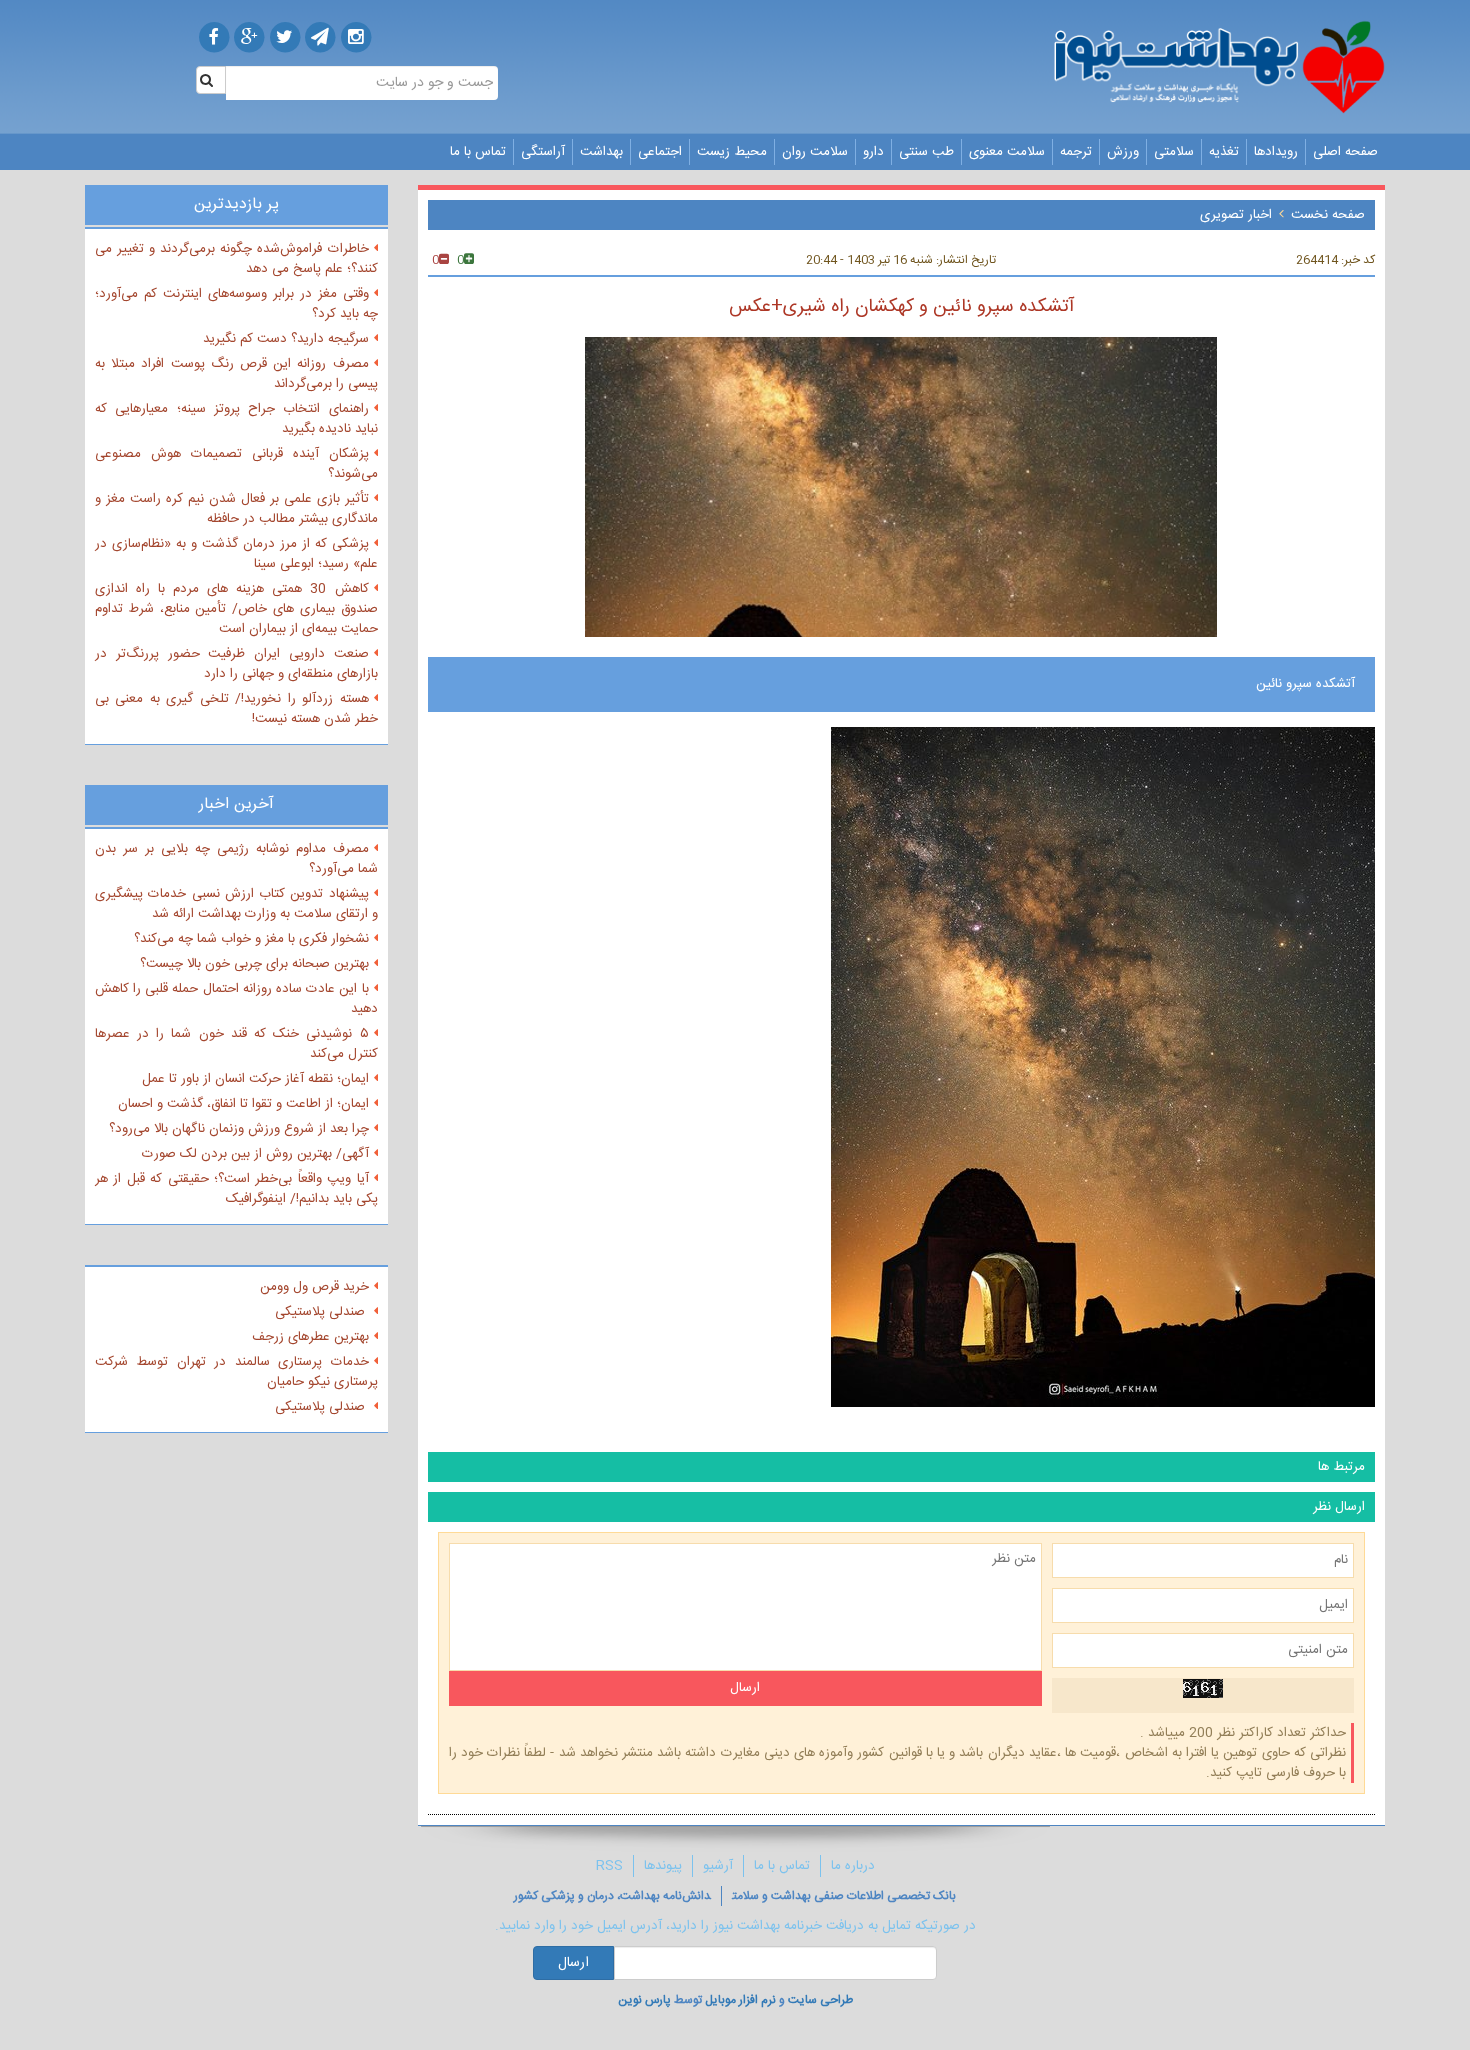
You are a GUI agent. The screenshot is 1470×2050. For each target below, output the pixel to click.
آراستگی (543, 152)
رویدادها (1276, 152)
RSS (609, 1866)
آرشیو (718, 1866)
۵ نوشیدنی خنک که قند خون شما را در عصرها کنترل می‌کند (236, 1044)
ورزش (1123, 152)
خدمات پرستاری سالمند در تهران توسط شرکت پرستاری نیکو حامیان (236, 1372)
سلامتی (1174, 152)
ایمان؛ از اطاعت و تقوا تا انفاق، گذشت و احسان (243, 1104)
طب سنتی (926, 152)
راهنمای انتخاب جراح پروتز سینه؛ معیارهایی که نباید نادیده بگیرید (236, 419)
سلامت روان (815, 152)
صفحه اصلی (1345, 152)
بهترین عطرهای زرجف (310, 1337)
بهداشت (601, 152)
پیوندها (663, 1866)
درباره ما (853, 1866)
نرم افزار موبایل (740, 2000)
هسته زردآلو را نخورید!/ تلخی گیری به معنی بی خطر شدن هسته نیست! (236, 709)
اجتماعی (660, 152)
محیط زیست (732, 152)
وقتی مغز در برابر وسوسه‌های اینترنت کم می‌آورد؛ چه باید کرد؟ (236, 304)
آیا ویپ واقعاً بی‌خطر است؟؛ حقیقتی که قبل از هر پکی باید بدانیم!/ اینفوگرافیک (236, 1189)
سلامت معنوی (1007, 152)
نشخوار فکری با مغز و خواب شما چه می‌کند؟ (251, 939)
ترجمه (1076, 152)
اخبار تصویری (1236, 215)
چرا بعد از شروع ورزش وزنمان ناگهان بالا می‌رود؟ (239, 1129)
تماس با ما (478, 152)
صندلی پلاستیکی (322, 1312)
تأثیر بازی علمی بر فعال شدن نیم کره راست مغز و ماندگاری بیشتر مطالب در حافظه (236, 509)
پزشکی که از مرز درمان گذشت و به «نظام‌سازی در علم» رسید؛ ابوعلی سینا (236, 554)
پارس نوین (644, 2000)
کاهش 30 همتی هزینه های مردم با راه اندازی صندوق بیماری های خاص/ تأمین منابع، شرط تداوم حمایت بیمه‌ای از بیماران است (236, 609)
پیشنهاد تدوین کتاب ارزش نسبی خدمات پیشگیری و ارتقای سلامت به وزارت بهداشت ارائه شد (236, 904)
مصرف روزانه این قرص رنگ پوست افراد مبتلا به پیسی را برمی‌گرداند (236, 374)
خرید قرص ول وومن (314, 1287)
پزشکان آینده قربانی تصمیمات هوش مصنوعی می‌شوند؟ (236, 464)
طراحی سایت (820, 2000)
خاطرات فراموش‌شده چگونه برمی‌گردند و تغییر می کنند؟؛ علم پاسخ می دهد (236, 259)
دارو (873, 152)
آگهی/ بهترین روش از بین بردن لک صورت (255, 1154)
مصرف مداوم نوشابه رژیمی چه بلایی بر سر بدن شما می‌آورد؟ (236, 859)
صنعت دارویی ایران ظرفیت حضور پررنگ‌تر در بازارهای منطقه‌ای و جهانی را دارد (236, 664)
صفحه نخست (1328, 215)
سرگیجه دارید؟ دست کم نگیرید (286, 339)
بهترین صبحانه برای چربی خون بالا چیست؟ (254, 964)
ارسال (573, 1963)
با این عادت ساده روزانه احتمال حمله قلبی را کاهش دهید (236, 999)
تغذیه (1224, 152)
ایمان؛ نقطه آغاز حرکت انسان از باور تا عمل (255, 1079)
